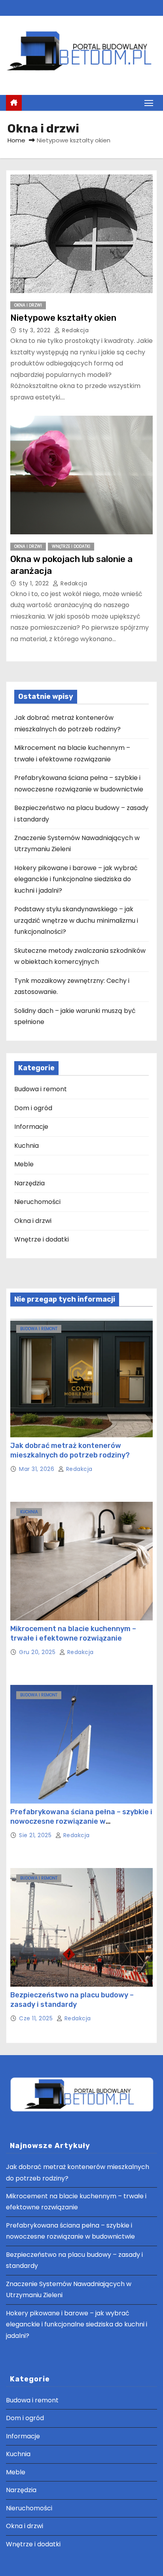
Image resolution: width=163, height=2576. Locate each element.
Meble (24, 1164)
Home (16, 140)
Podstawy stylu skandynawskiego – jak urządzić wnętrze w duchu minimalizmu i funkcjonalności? (76, 920)
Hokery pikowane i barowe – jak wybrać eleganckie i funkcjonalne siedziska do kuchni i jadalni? (76, 879)
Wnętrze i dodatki (71, 546)
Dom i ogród (33, 1108)
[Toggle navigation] (149, 103)
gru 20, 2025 (38, 1652)
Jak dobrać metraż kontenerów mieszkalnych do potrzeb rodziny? (70, 1450)
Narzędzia (29, 1183)
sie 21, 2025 (36, 1835)
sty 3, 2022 (36, 330)
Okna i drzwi (28, 305)
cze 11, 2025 (37, 2018)
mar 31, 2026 (38, 1469)
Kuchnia (27, 1146)
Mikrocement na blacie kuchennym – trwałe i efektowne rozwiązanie (73, 1633)
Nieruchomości (37, 1202)
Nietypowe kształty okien (63, 318)
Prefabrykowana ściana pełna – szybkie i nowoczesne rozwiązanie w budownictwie (81, 1821)
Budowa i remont (41, 1089)
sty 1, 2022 (35, 583)
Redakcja (75, 330)
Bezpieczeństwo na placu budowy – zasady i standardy (72, 2000)
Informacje (31, 1127)
